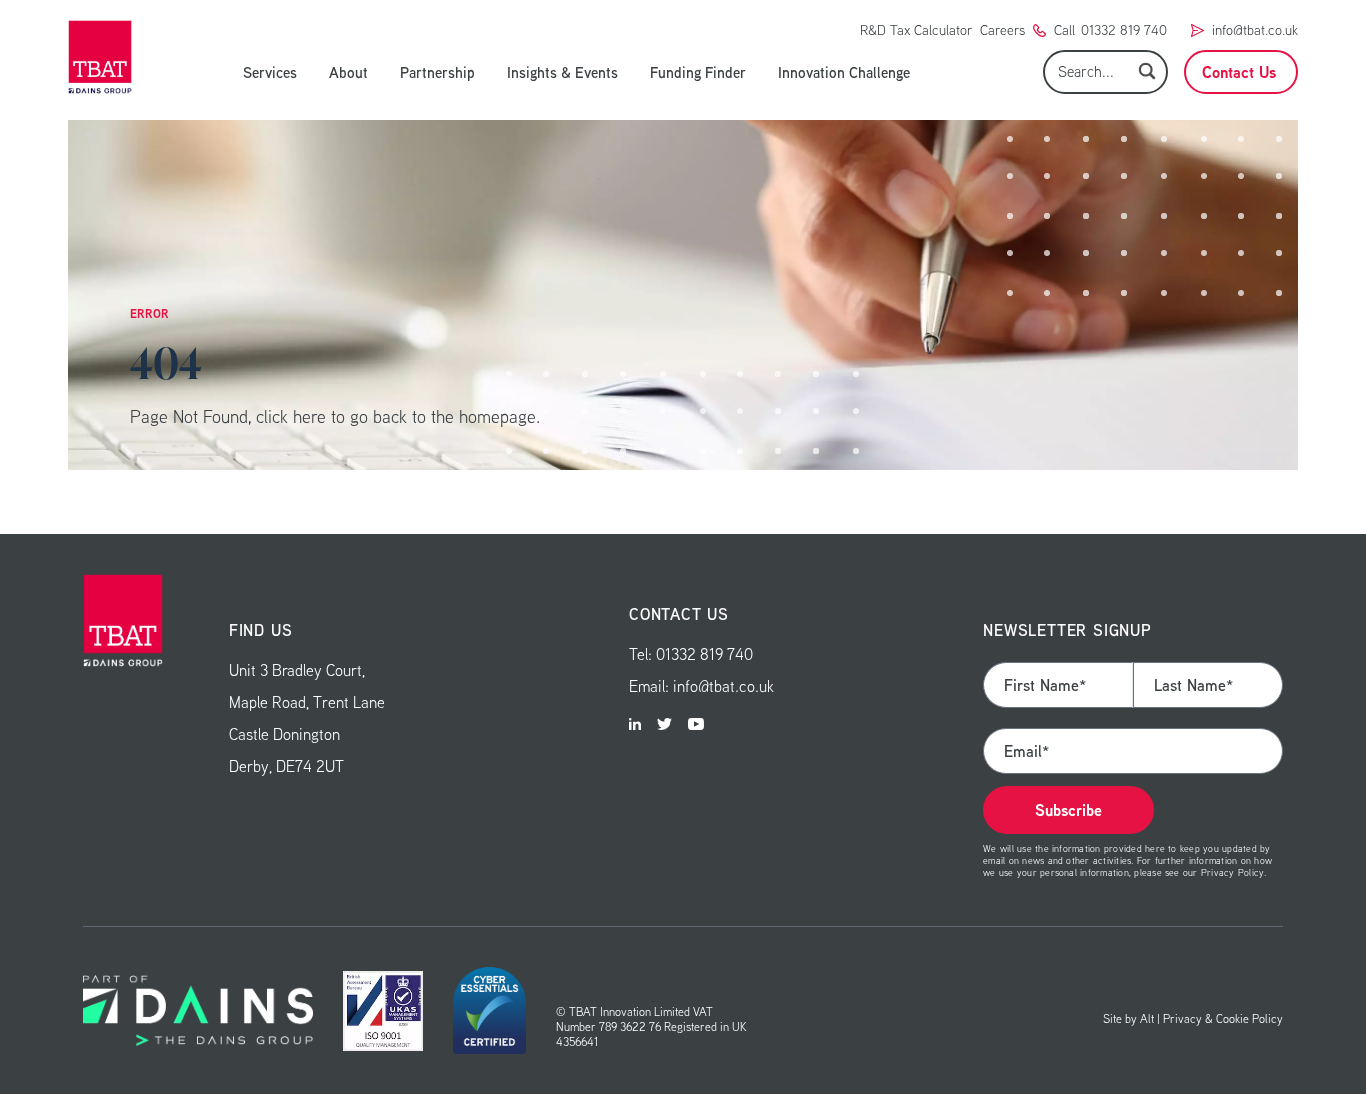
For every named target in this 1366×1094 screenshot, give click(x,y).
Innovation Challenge (844, 72)
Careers (1002, 30)
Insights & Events (562, 72)
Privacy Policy (1232, 872)
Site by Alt (1128, 1018)
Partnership (437, 72)
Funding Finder (698, 72)
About (348, 72)
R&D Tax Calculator (916, 30)
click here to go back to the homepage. (398, 416)
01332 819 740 (1124, 30)
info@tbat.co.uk (1255, 30)
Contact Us (1239, 72)
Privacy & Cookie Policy (1223, 1018)
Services (270, 72)
